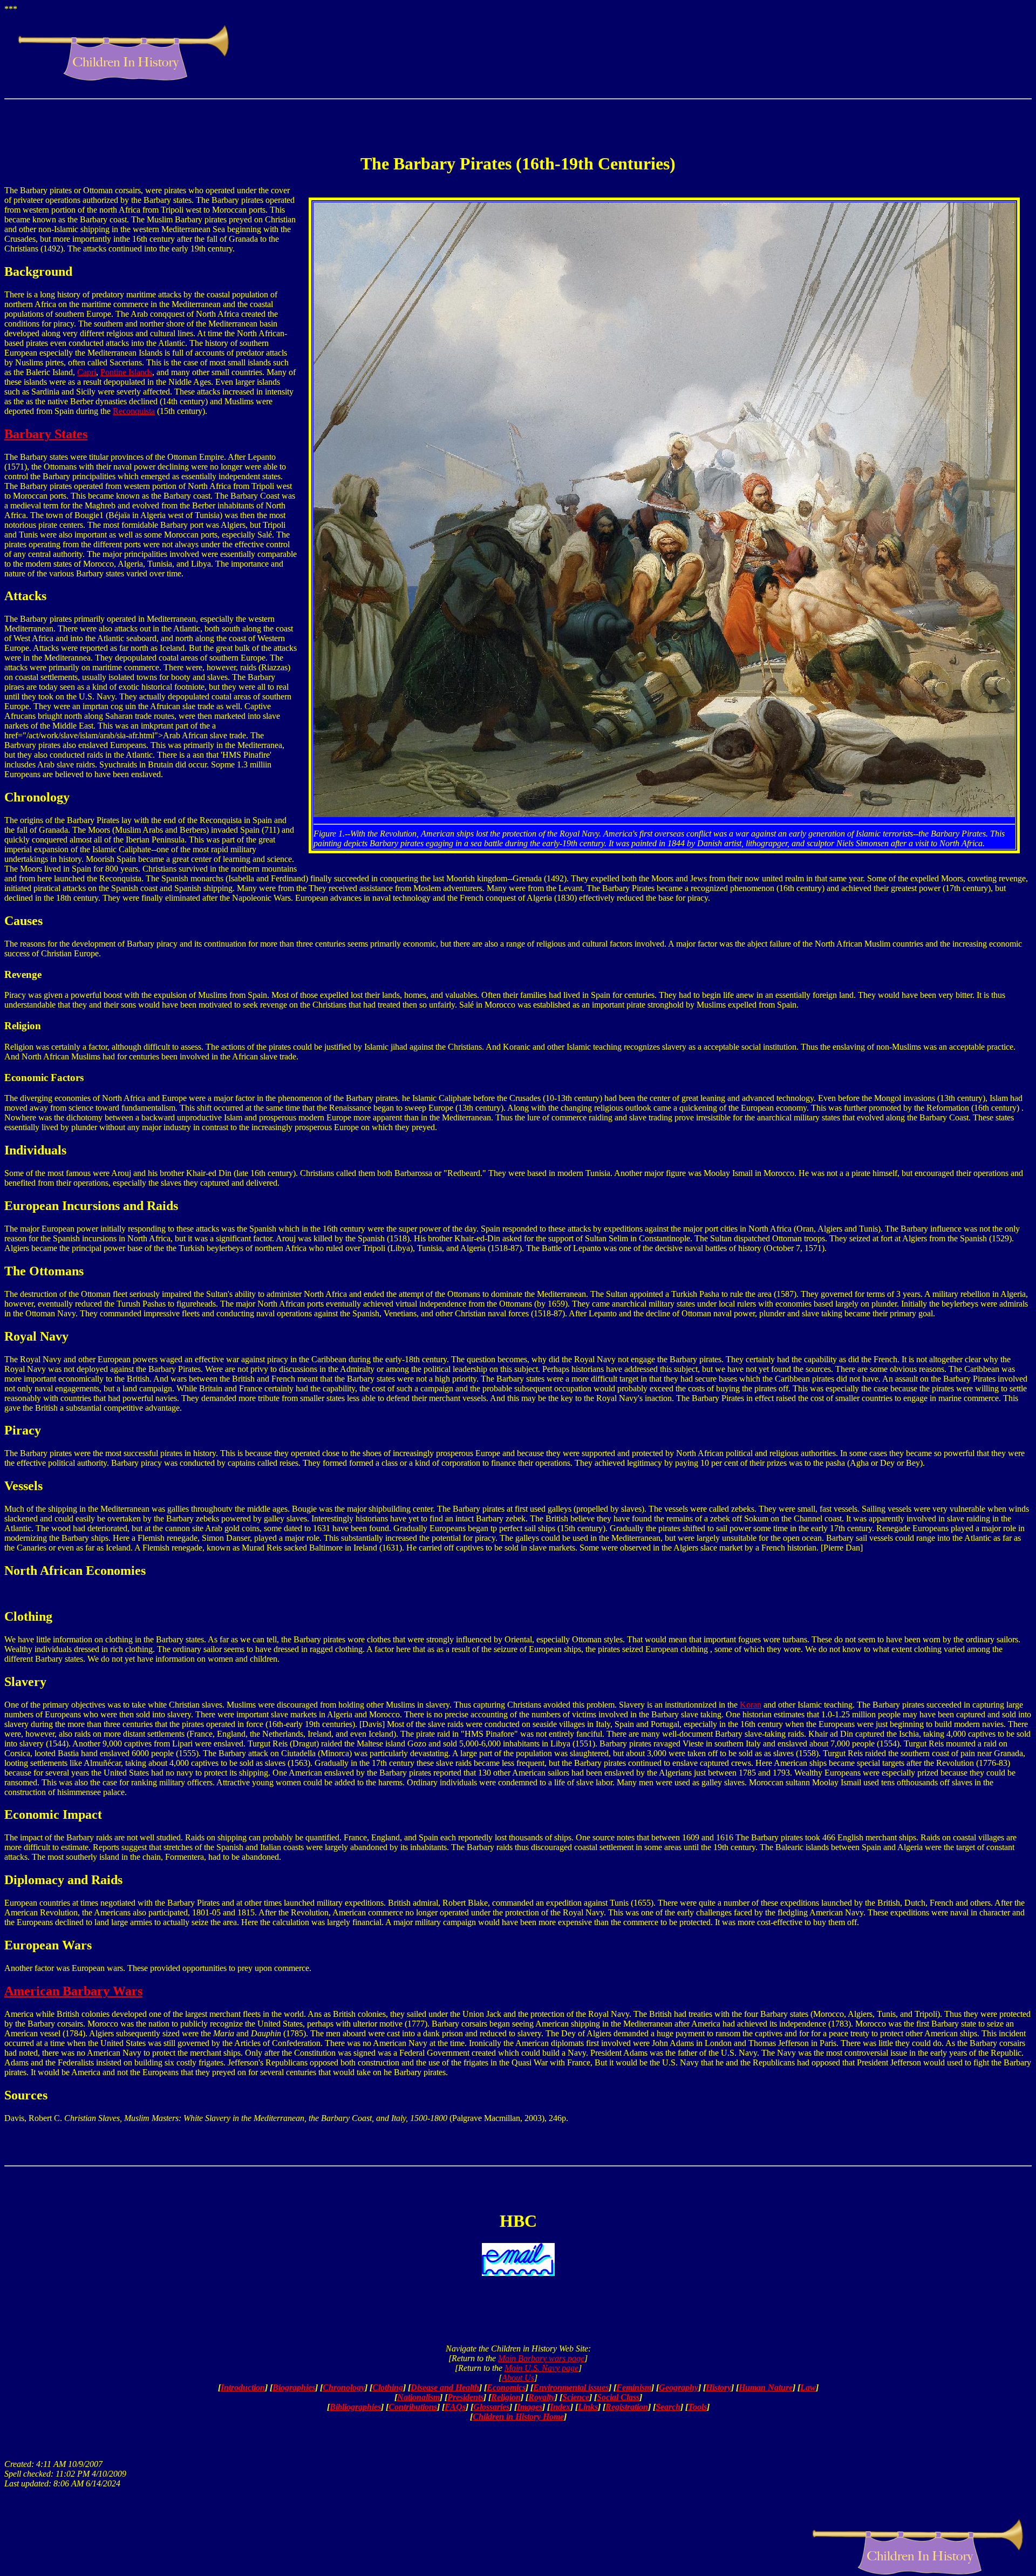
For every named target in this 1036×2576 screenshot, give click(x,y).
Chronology (344, 2387)
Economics (506, 2387)
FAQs (455, 2407)
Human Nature (766, 2387)
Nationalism (418, 2397)
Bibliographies (355, 2407)
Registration (627, 2407)
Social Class (618, 2397)
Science (576, 2397)
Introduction (243, 2387)
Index (560, 2407)
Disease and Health (445, 2387)
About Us (518, 2378)
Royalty (541, 2397)
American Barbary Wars (73, 1991)
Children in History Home (518, 2417)
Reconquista (134, 411)
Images (530, 2407)
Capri (87, 372)
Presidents (465, 2397)
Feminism (634, 2387)
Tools (697, 2407)
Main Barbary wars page (541, 2358)
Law (808, 2387)
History (718, 2387)
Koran (751, 1705)
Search (668, 2407)
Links (588, 2407)
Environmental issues (571, 2387)
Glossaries (491, 2407)
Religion (506, 2397)
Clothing (388, 2387)
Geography (679, 2387)
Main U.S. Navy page (541, 2368)
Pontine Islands (126, 372)
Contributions (413, 2407)
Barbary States (46, 434)
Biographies (294, 2387)
